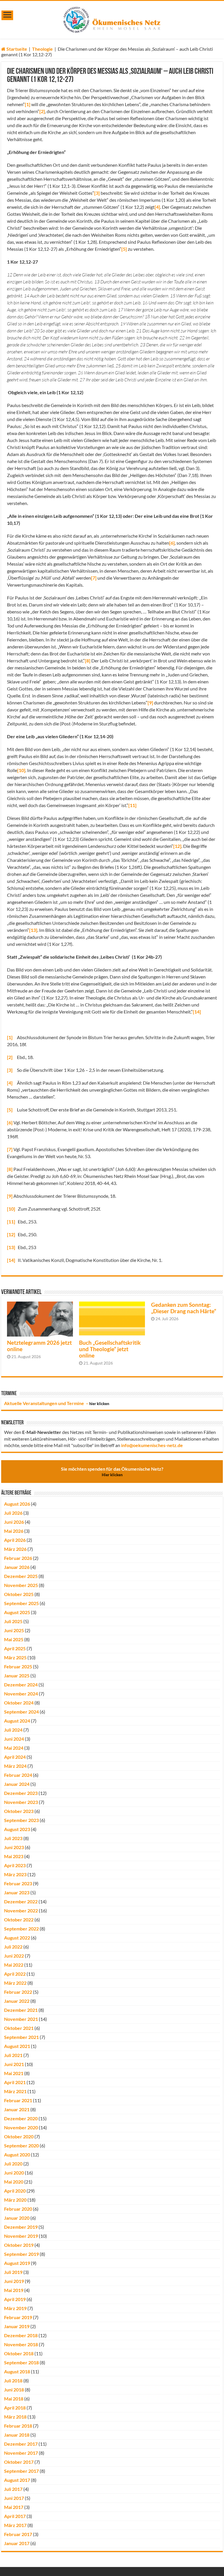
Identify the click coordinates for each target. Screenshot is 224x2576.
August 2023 (17, 1829)
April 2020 (15, 2191)
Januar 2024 (17, 1784)
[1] (28, 104)
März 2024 (15, 1766)
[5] (124, 249)
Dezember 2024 (21, 1685)
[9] (150, 703)
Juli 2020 (13, 2164)
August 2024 (17, 1721)
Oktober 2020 (19, 2136)
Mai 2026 (14, 1531)
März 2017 (15, 2525)
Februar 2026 (18, 1558)
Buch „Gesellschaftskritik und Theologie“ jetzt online (110, 1349)
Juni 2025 (14, 1630)
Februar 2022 (18, 1992)
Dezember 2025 (21, 1576)
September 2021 (21, 2037)
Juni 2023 (14, 1847)
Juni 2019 (14, 2281)
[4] (157, 207)
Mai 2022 (14, 1965)
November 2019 (21, 2236)
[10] (21, 770)
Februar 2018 (18, 2426)
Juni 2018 (14, 2390)
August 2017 (17, 2480)
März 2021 (15, 2091)
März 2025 (15, 1657)
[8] (88, 661)
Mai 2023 (14, 1856)
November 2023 (21, 1802)
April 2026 (15, 1540)
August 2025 (17, 1612)
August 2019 (17, 2263)
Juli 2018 (13, 2381)
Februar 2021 (18, 2100)
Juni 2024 (14, 1739)
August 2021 (17, 2046)
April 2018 (15, 2408)
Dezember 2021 (21, 2010)
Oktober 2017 (19, 2462)
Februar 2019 (18, 2317)
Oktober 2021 (19, 2028)
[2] (42, 111)
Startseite (16, 49)
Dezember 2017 (21, 2444)
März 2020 (15, 2200)
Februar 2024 (18, 1775)
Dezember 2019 (21, 2227)
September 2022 (21, 1929)
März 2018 (15, 2417)
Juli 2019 (13, 2272)
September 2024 (21, 1712)
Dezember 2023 (21, 1793)
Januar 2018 (17, 2435)
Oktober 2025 (19, 1594)
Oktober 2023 (19, 1811)
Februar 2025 (18, 1666)
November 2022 (21, 1910)
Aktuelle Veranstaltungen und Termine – (57, 1403)
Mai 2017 (14, 2507)
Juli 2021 (13, 2055)
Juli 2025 (13, 1621)
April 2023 (15, 1865)
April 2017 (15, 2516)
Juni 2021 (14, 2064)
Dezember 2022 (21, 1901)
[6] (172, 543)
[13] (33, 930)
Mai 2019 (14, 2290)
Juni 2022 (14, 1956)
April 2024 (15, 1757)
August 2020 (17, 2155)
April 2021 (15, 2082)
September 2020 (21, 2146)
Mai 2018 (14, 2399)
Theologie (42, 49)
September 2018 (21, 2362)
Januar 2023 (17, 1892)
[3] (97, 193)
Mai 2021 (14, 2073)
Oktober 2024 (19, 1703)
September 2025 (21, 1603)
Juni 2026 (14, 1522)
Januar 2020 (17, 2218)
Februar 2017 (18, 2534)
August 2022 (17, 1938)
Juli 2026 (13, 1513)
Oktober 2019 (19, 2245)
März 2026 (15, 1549)
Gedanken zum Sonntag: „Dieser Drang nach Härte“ (184, 1308)
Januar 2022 (17, 2001)
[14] (197, 1012)
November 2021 (21, 2019)
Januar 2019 (17, 2326)
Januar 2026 (17, 1567)
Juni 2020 (14, 2173)
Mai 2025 (14, 1639)
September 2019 (21, 2254)
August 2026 (17, 1504)
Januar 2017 (17, 2543)
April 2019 (15, 2299)
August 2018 (17, 2371)
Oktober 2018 (19, 2353)
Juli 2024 (13, 1730)
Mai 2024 (14, 1748)
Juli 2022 (13, 1947)
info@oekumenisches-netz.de (152, 1445)
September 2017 (21, 2471)
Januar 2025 (17, 1675)
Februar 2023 (18, 1883)
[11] (132, 805)
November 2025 (21, 1585)
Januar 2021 (17, 2109)
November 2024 (21, 1694)
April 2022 (15, 1974)
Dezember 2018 (21, 2335)
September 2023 (21, 1820)
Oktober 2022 (19, 1920)
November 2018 (21, 2344)
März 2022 (15, 1983)
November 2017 (21, 2453)
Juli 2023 (13, 1838)
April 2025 (15, 1648)
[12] (177, 846)
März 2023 (15, 1874)
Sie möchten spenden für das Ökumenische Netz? (112, 1472)
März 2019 (15, 2308)
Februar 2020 (18, 2209)
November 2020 (21, 2127)
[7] (94, 578)
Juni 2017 (14, 2498)
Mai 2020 (14, 2182)
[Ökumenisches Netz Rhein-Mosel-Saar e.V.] (112, 19)
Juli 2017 (13, 2489)
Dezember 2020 (21, 2118)
